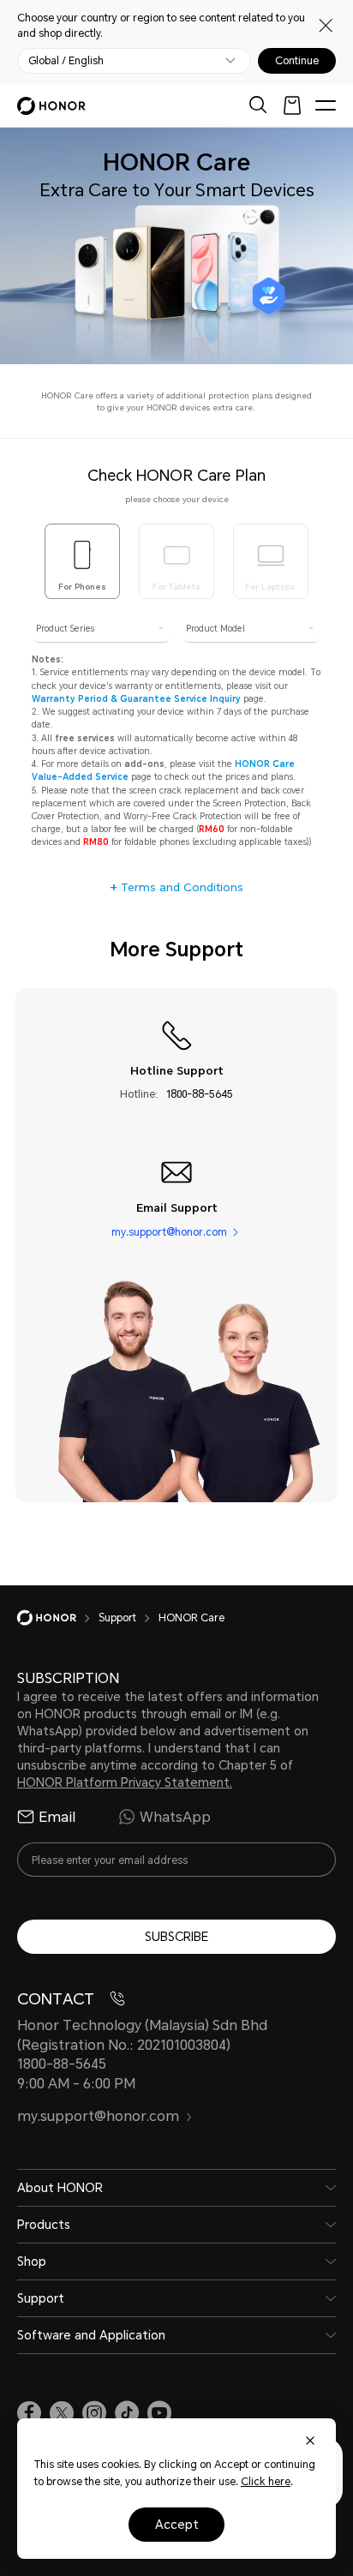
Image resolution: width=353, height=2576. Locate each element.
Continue (297, 61)
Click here (266, 2481)
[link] (29, 2413)
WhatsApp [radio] (175, 1817)
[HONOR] (58, 1618)
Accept (177, 2524)
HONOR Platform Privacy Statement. (125, 1782)
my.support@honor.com (169, 1231)
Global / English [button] (66, 61)
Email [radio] (57, 1817)
